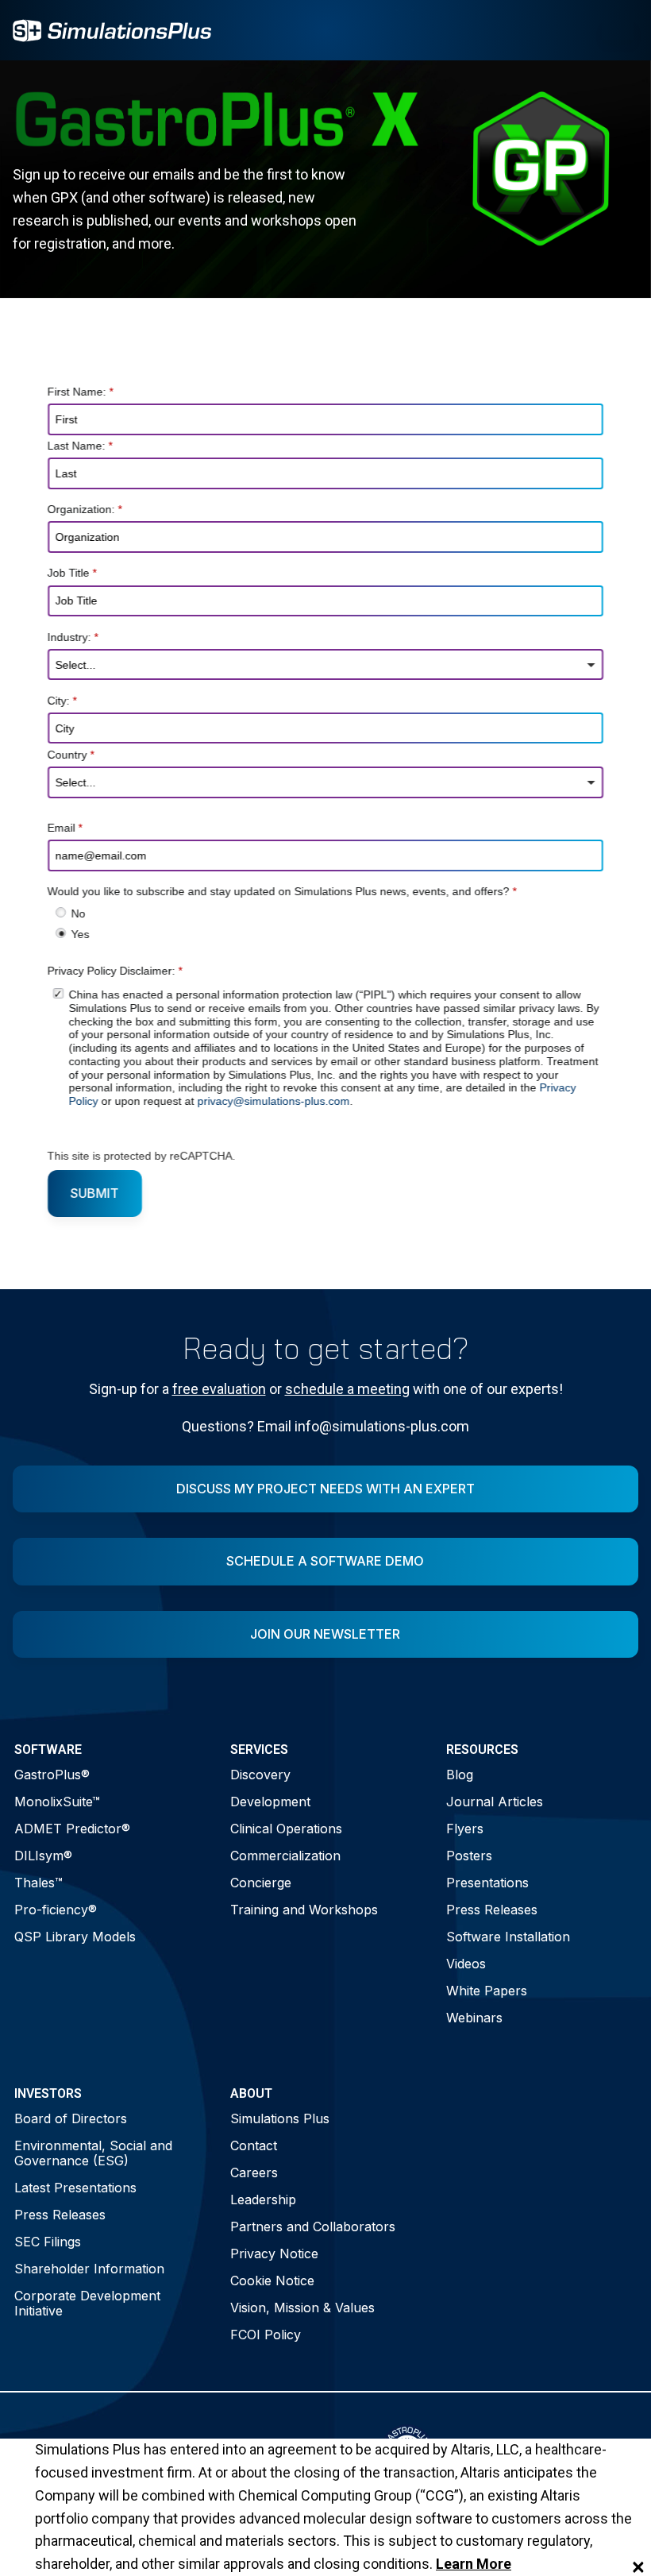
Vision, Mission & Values (302, 2308)
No (78, 914)
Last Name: (80, 446)
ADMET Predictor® (72, 1829)
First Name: (81, 392)
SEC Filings (48, 2242)
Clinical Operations (286, 1829)
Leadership (263, 2199)
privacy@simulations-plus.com (273, 1102)
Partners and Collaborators (313, 2226)
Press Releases (492, 1910)
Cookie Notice (272, 2281)
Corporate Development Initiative (87, 2303)
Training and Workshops (304, 1910)
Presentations (487, 1883)
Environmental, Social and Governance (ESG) (93, 2153)
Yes (80, 934)
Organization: (85, 510)
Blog (460, 1775)
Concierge (261, 1883)
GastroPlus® (52, 1775)
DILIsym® (43, 1856)
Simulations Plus (280, 2118)
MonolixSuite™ (57, 1802)
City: (62, 701)
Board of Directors (71, 2118)
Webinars (474, 2018)
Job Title (72, 574)
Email (65, 828)
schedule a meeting (347, 1389)
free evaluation (219, 1389)
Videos (466, 1964)
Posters (469, 1856)
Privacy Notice (274, 2254)
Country (71, 755)
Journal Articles (495, 1802)
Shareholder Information (89, 2269)
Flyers (465, 1829)
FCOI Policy (266, 2335)
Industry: (73, 637)
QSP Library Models (75, 1937)
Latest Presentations (75, 2188)
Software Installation (508, 1937)
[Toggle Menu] (618, 30)
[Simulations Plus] (112, 29)
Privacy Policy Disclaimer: (115, 971)
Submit (95, 1193)
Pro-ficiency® (56, 1910)
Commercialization (285, 1856)
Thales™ (39, 1883)
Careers (254, 2172)
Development (270, 1802)
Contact (254, 2145)
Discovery (260, 1775)
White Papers (487, 1991)
